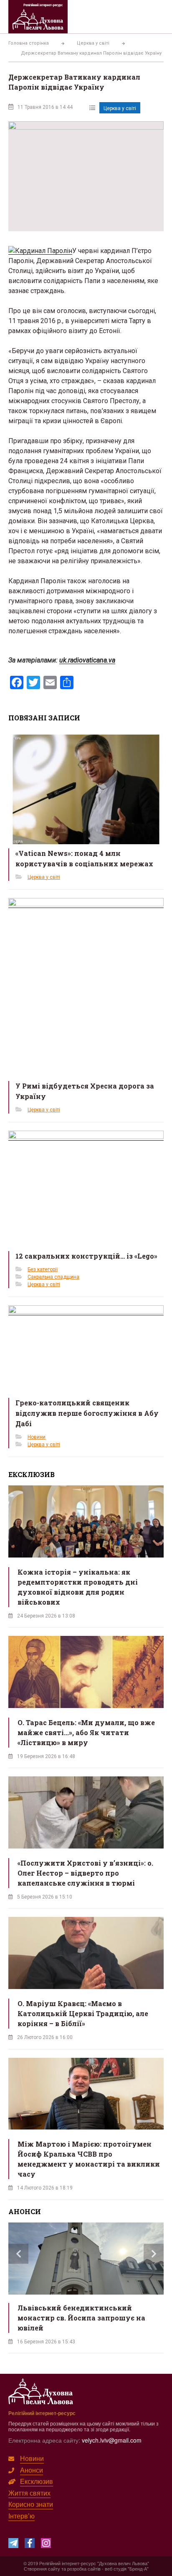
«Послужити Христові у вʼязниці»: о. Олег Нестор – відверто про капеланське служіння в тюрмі (85, 1873)
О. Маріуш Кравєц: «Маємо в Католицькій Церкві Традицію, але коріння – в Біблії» (83, 2013)
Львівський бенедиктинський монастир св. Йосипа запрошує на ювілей (81, 2318)
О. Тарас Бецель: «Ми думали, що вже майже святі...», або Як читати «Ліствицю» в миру (86, 1732)
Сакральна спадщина (53, 1277)
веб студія (116, 2568)
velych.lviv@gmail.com (112, 2440)
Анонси (32, 2470)
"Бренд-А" (138, 2568)
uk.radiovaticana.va (87, 660)
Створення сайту (42, 2568)
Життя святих (29, 2493)
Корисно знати (31, 2504)
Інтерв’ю (21, 2516)
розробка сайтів (84, 2568)
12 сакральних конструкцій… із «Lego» (86, 1256)
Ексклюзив (37, 2481)
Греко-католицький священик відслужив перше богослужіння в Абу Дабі (87, 1413)
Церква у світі (120, 108)
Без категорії (43, 1269)
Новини (37, 1437)
